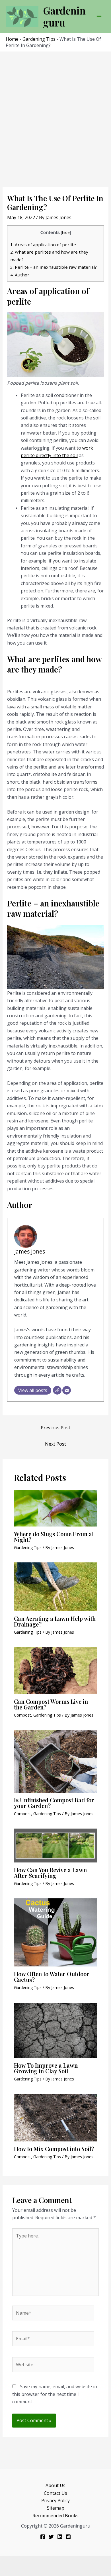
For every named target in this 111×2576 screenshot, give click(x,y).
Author (20, 275)
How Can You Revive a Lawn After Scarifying (50, 1873)
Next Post (55, 1444)
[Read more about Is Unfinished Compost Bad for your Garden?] (56, 1761)
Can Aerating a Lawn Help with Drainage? (55, 1621)
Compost (22, 1715)
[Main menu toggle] (99, 17)
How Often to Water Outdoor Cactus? (52, 1977)
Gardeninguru (64, 16)
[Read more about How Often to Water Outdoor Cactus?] (56, 1932)
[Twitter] (51, 2537)
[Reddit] (68, 2537)
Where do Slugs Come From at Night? (54, 1537)
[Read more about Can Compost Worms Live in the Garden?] (56, 1670)
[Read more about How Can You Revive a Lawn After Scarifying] (56, 1845)
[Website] (57, 1390)
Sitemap (56, 2508)
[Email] (67, 1390)
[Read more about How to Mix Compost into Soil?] (56, 2117)
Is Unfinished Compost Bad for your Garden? (54, 1803)
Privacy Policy (55, 2500)
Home (12, 39)
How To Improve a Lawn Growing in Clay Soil (46, 2068)
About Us (55, 2485)
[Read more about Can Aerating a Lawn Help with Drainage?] (56, 1586)
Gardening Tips (39, 39)
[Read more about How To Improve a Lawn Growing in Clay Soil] (56, 2030)
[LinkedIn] (60, 2537)
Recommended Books (55, 2516)
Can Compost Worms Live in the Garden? (51, 1704)
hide (66, 232)
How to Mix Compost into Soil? (54, 2149)
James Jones (30, 1251)
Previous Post (55, 1428)
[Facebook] (43, 2537)
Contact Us (55, 2493)
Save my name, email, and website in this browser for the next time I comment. (55, 2394)
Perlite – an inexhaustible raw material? (54, 267)
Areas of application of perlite (43, 244)
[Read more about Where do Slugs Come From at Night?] (56, 1508)
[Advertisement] (55, 110)
